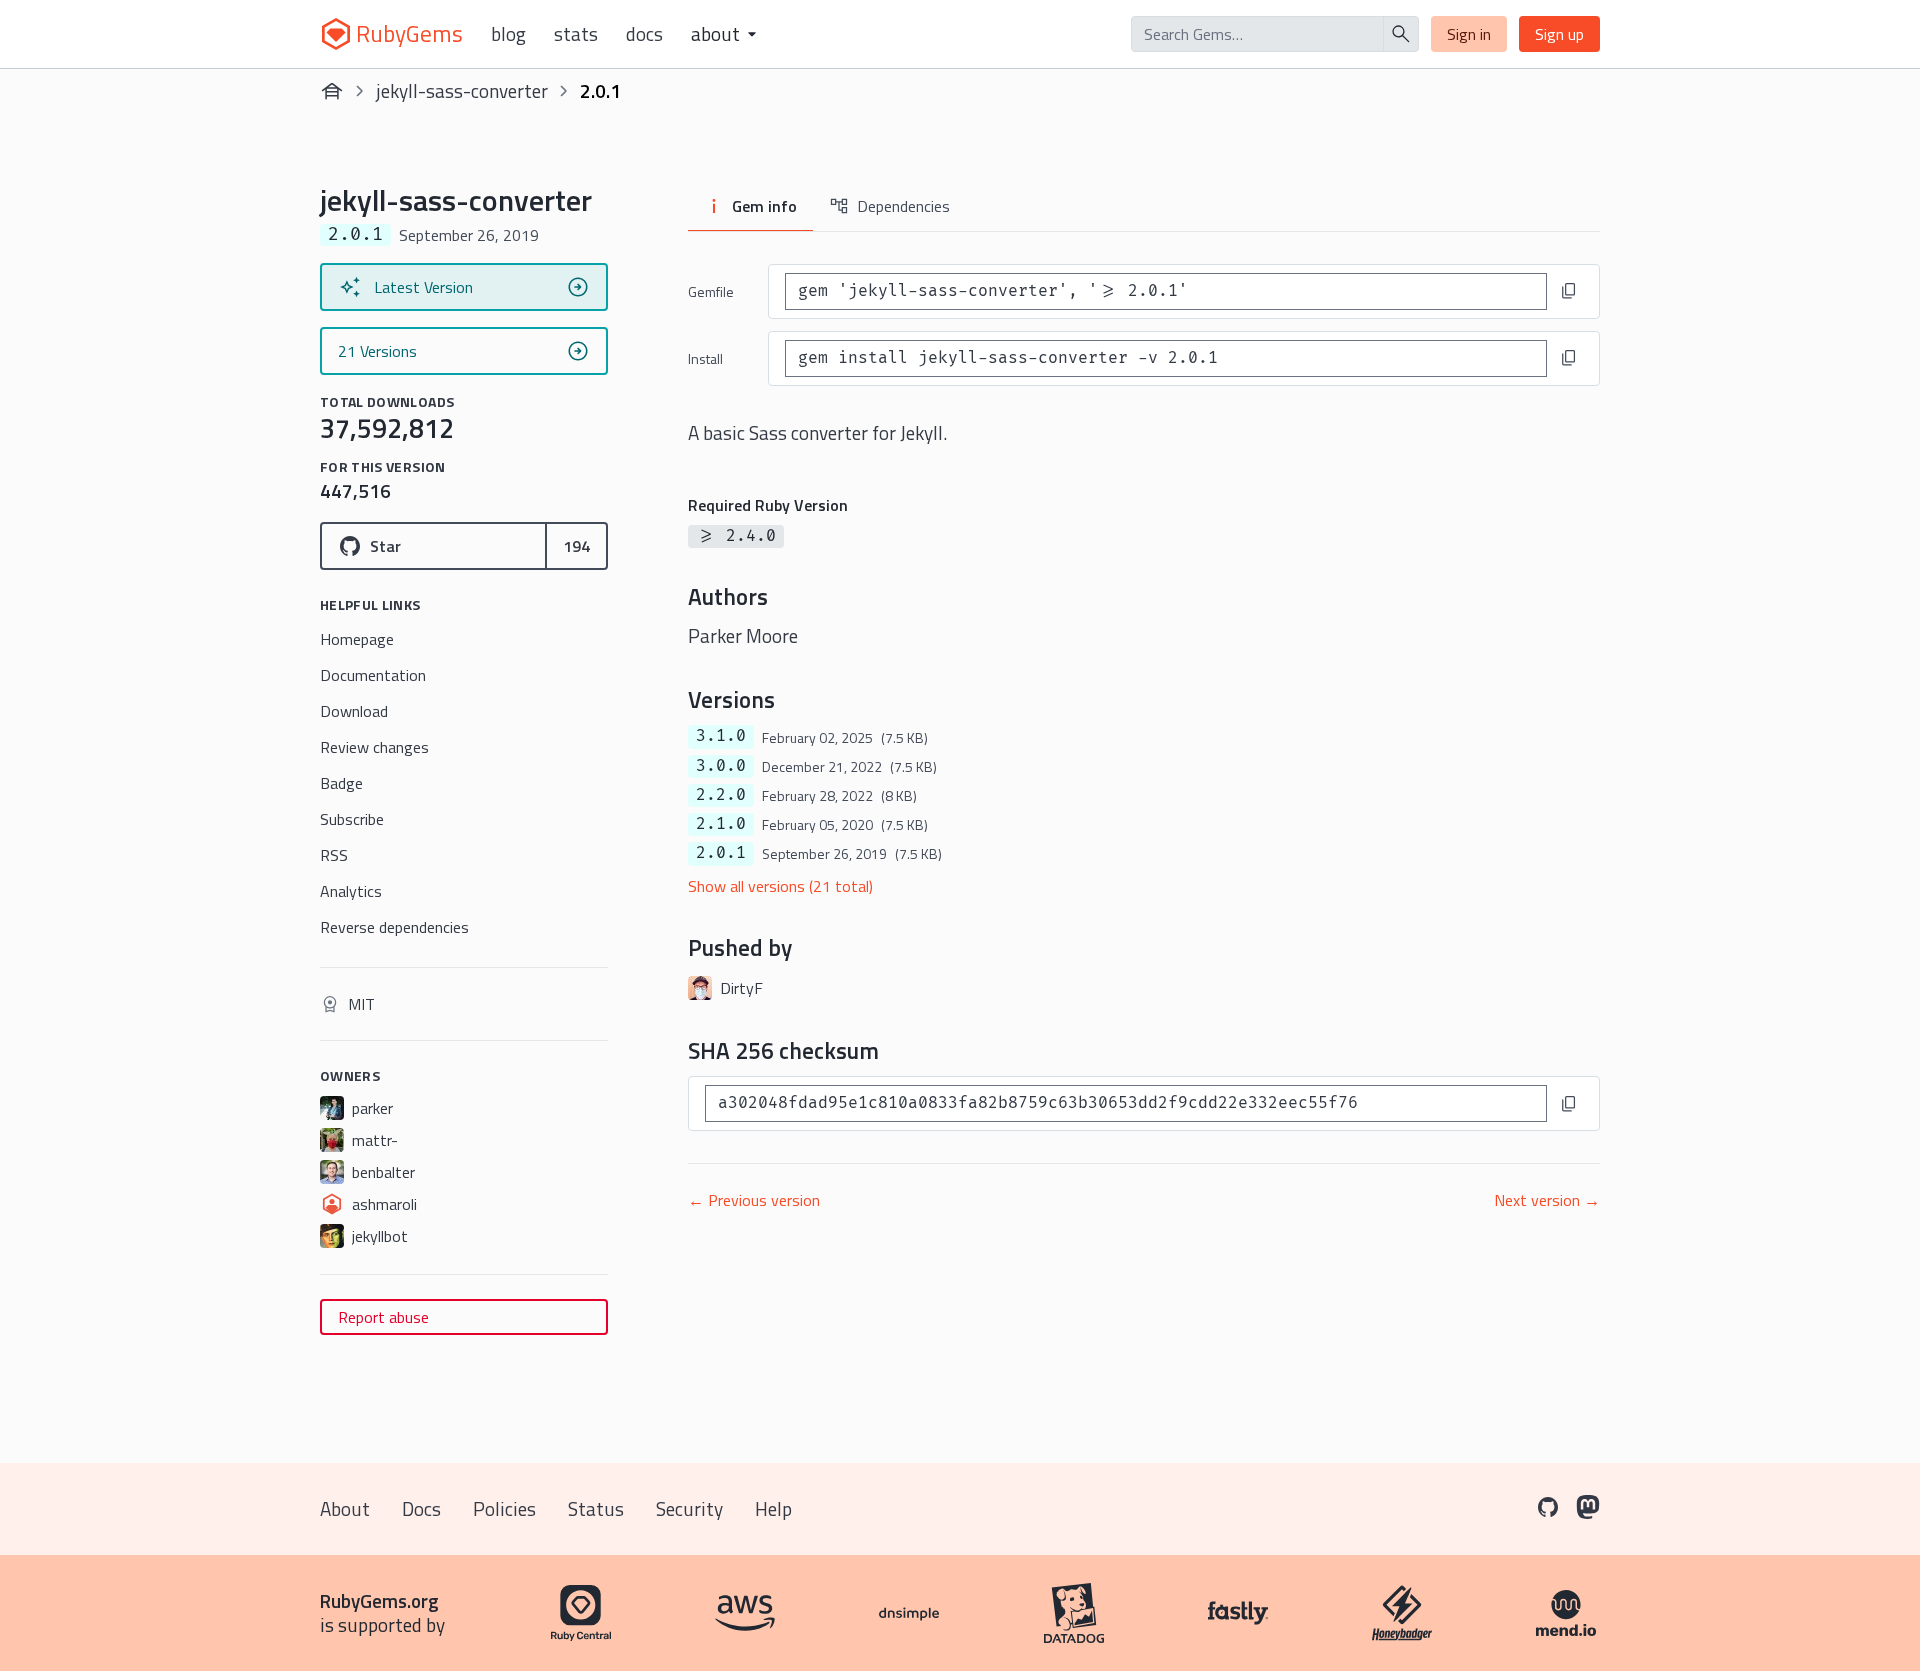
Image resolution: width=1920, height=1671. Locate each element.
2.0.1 (721, 853)
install (705, 358)
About (345, 1508)
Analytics (351, 891)
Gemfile (711, 291)
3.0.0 (721, 766)
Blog (508, 34)
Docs (644, 34)
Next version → (1547, 1200)
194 (576, 546)
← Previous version (754, 1200)
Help (773, 1508)
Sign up (1559, 34)
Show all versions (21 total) (780, 886)
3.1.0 (721, 736)
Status (596, 1508)
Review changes (374, 747)
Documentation (373, 675)
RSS (334, 855)
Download (354, 711)
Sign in (1469, 34)
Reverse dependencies (394, 927)
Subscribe (352, 819)
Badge (341, 783)
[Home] (332, 91)
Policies (504, 1508)
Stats (576, 34)
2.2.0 (721, 795)
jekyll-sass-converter (462, 90)
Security (689, 1508)
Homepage (357, 639)
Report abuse (383, 1317)
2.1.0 (721, 824)
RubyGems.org (379, 1600)
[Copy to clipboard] (1569, 291)
